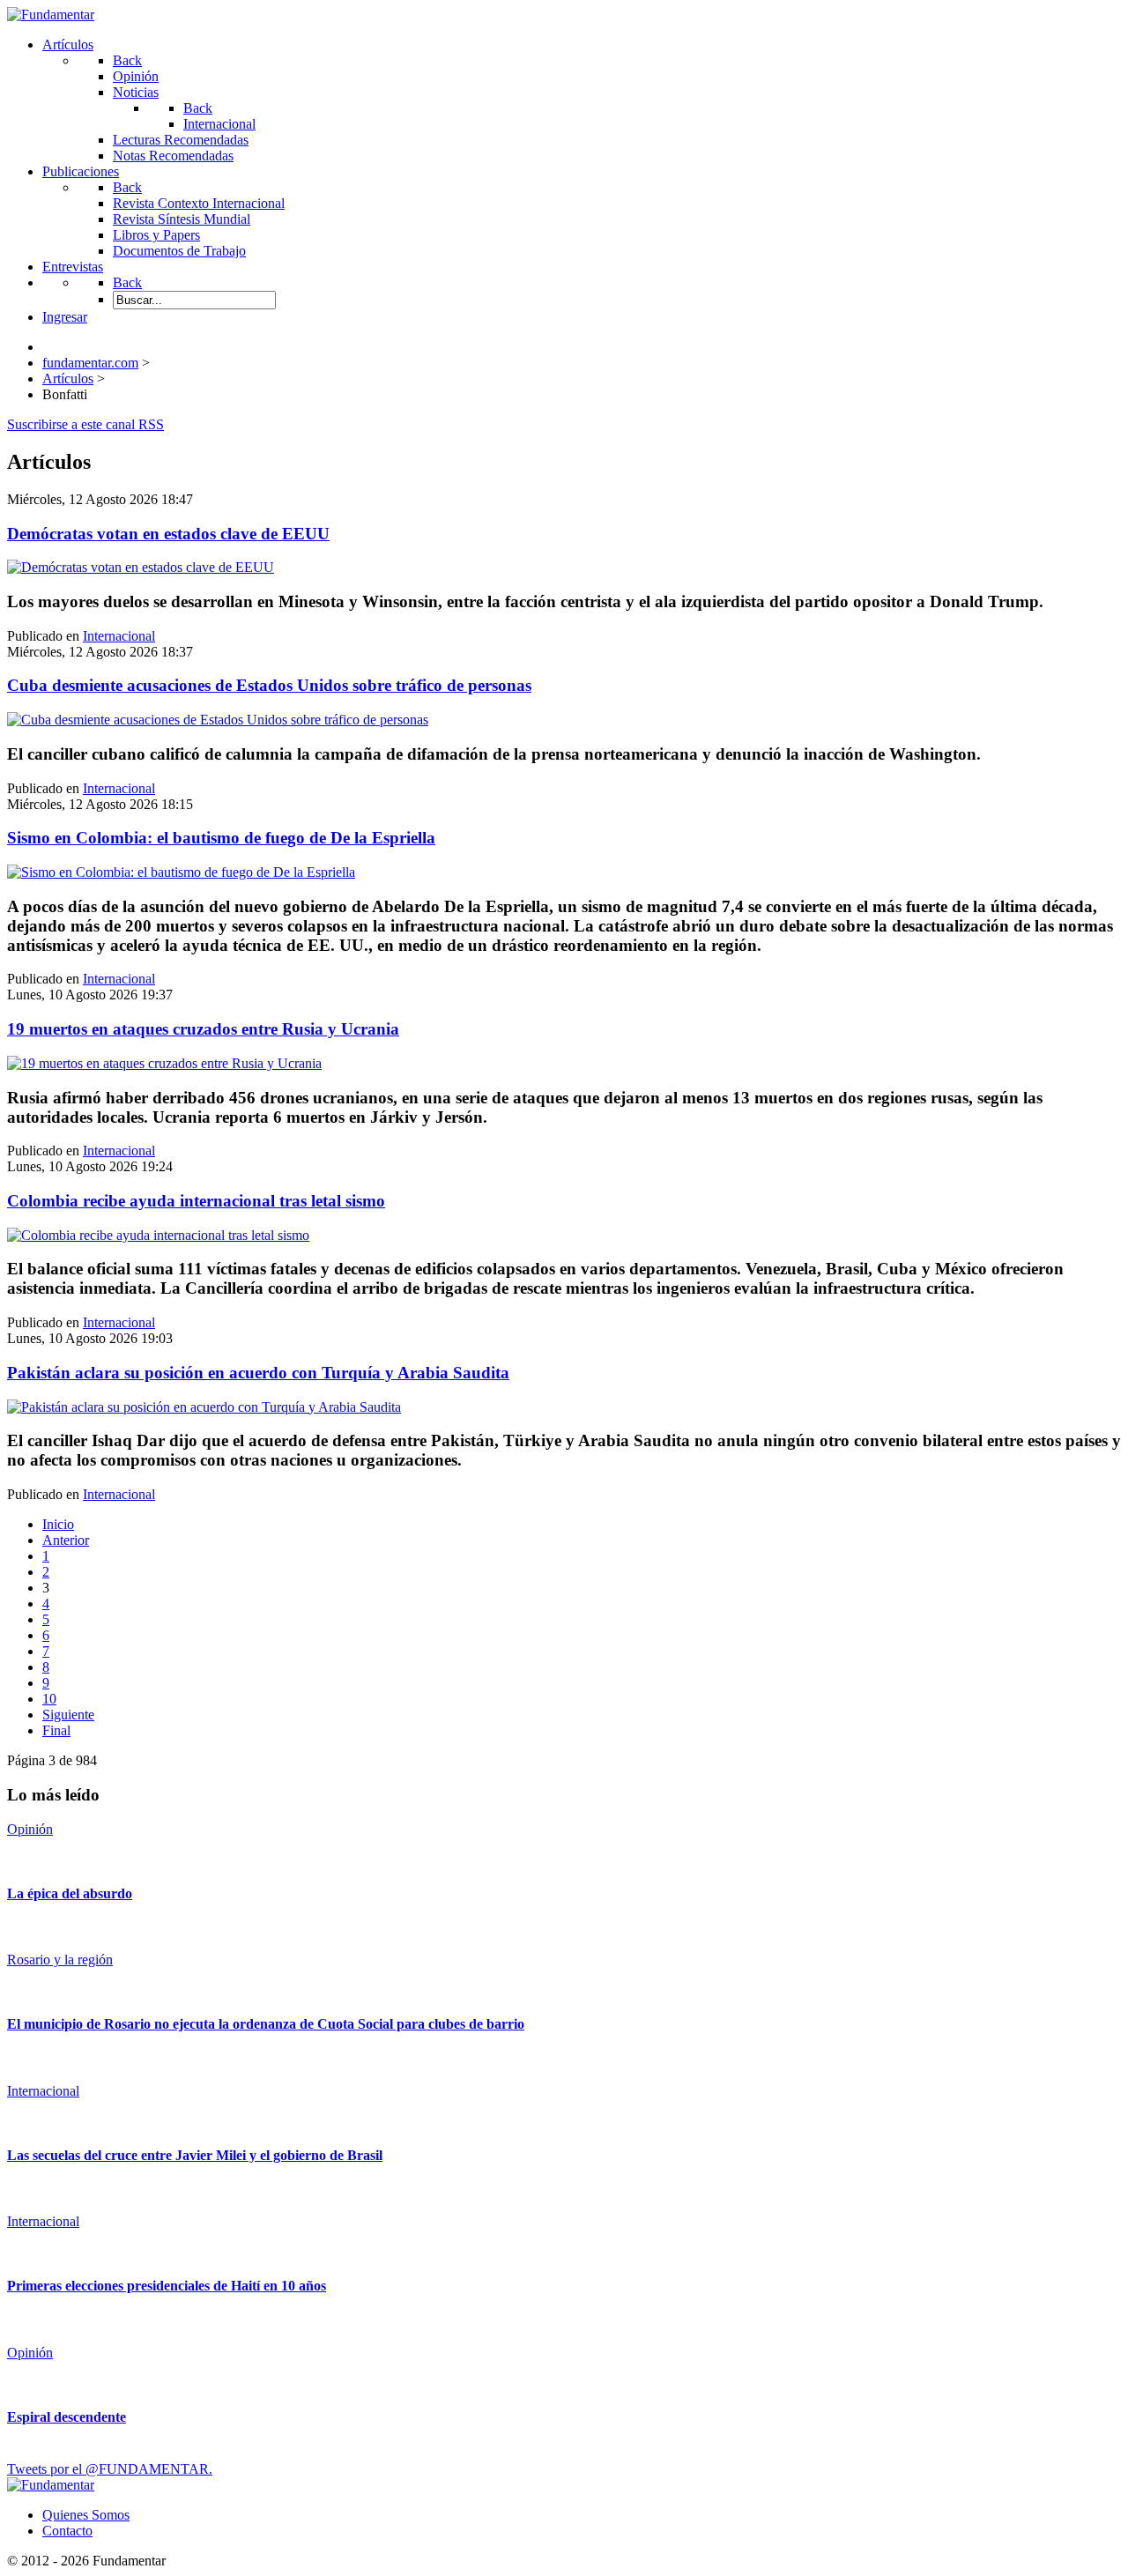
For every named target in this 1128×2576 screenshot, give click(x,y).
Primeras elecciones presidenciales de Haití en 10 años (167, 2286)
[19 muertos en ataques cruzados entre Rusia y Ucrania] (164, 1063)
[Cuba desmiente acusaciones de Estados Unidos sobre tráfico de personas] (218, 720)
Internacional (119, 636)
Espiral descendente (67, 2417)
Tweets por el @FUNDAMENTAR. (110, 2469)
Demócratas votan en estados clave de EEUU (168, 534)
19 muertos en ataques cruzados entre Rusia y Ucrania (203, 1029)
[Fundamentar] (51, 15)
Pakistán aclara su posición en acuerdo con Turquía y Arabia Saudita (258, 1373)
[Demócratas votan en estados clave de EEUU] (141, 567)
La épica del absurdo (70, 1893)
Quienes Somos (86, 2515)
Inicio (58, 1524)
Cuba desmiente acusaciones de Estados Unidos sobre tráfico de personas (269, 685)
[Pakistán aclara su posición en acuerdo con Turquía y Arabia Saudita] (204, 1407)
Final (56, 1730)
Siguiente (68, 1715)
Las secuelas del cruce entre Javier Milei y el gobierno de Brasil (195, 2155)
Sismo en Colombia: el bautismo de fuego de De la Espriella (221, 838)
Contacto (67, 2531)
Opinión (30, 1829)
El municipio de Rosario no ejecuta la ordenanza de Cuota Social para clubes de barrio (266, 2024)
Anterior (66, 1540)
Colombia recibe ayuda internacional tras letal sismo (196, 1201)
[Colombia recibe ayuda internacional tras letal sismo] (158, 1235)
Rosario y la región (60, 1960)
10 (49, 1699)
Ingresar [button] (65, 317)
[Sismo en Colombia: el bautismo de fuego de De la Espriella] (181, 872)
